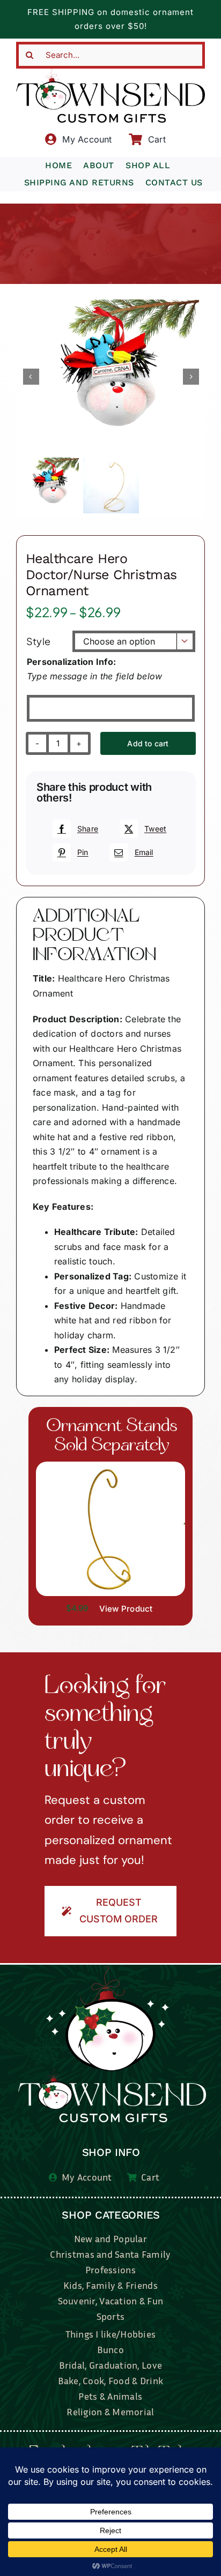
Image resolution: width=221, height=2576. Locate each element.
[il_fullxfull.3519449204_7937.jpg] (110, 1466)
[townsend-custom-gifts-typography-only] (110, 73)
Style (38, 641)
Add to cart (148, 743)
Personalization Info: (71, 662)
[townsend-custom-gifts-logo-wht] (112, 1971)
